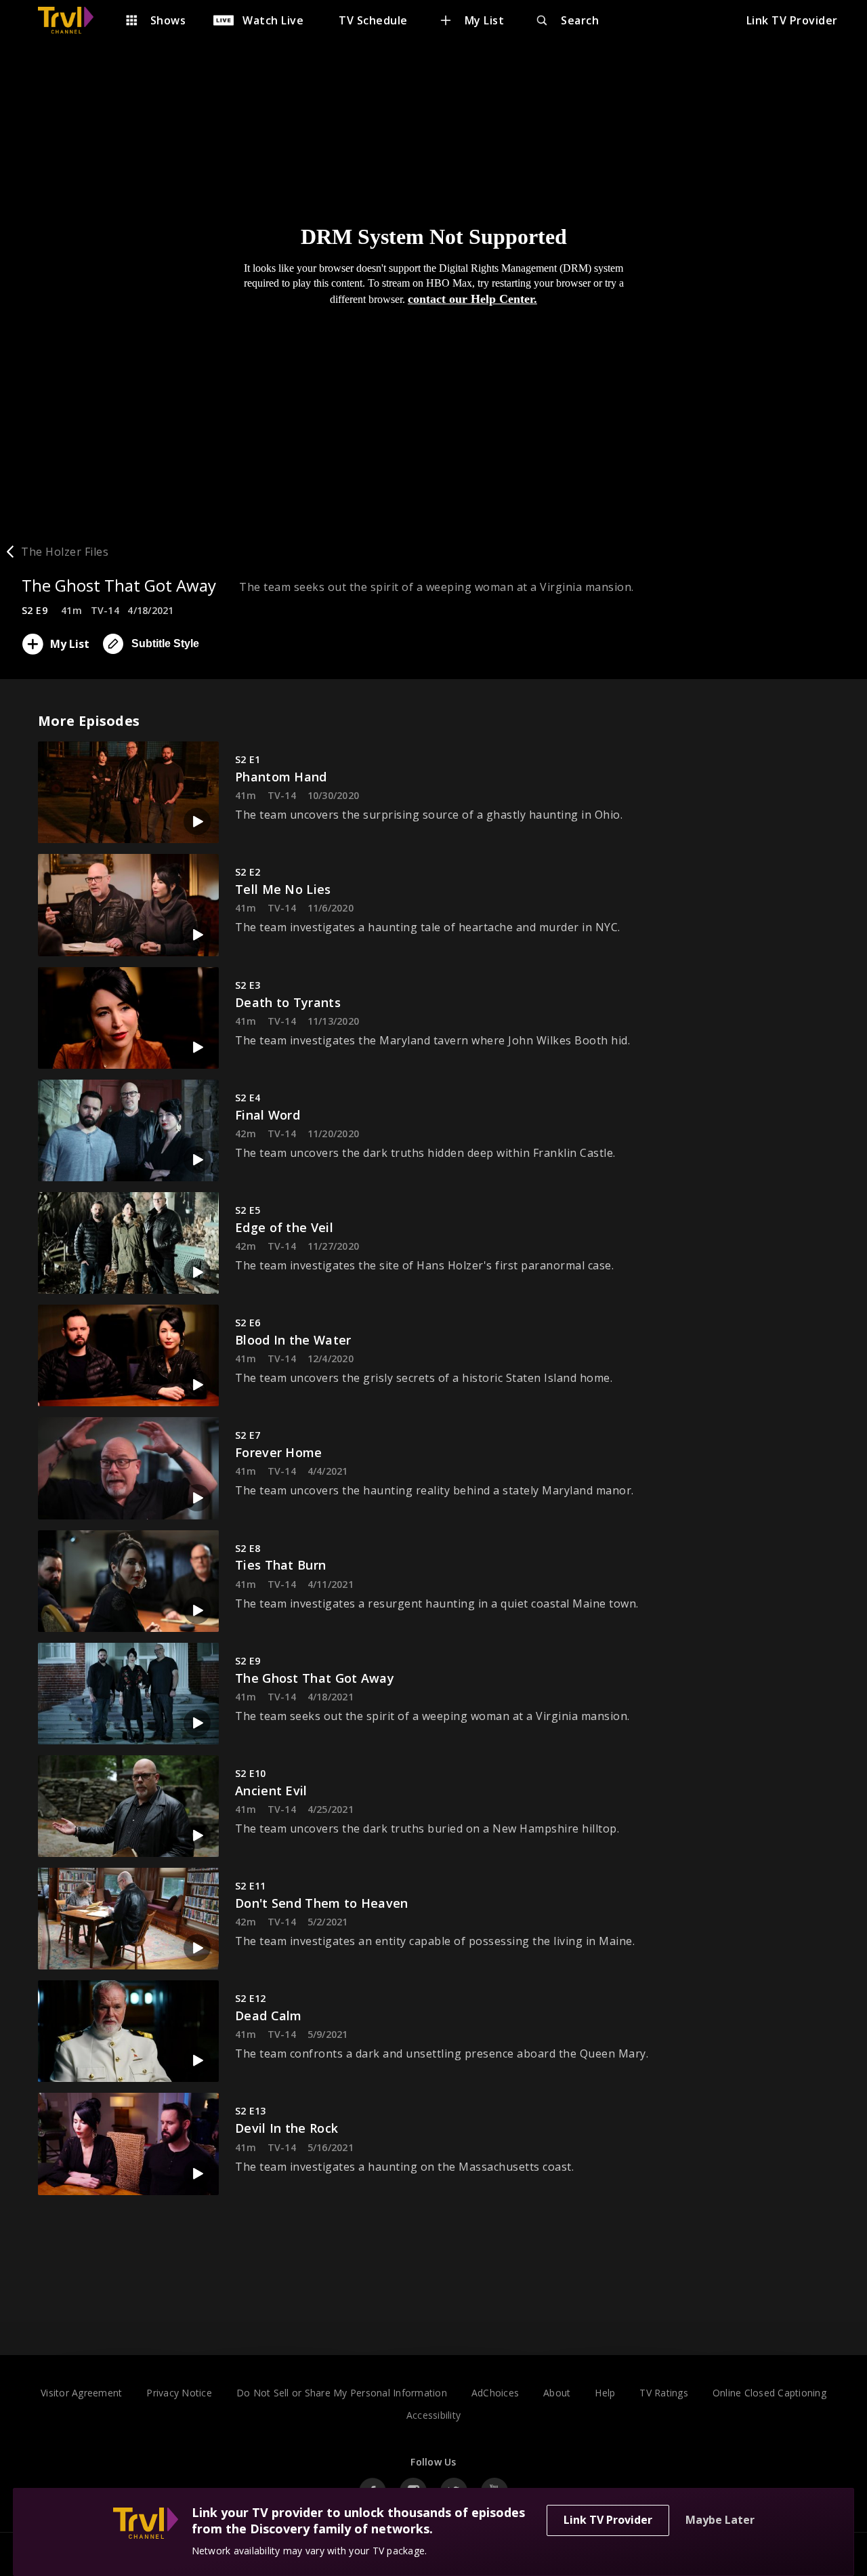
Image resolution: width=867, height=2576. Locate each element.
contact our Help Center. (472, 299)
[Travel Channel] (72, 20)
